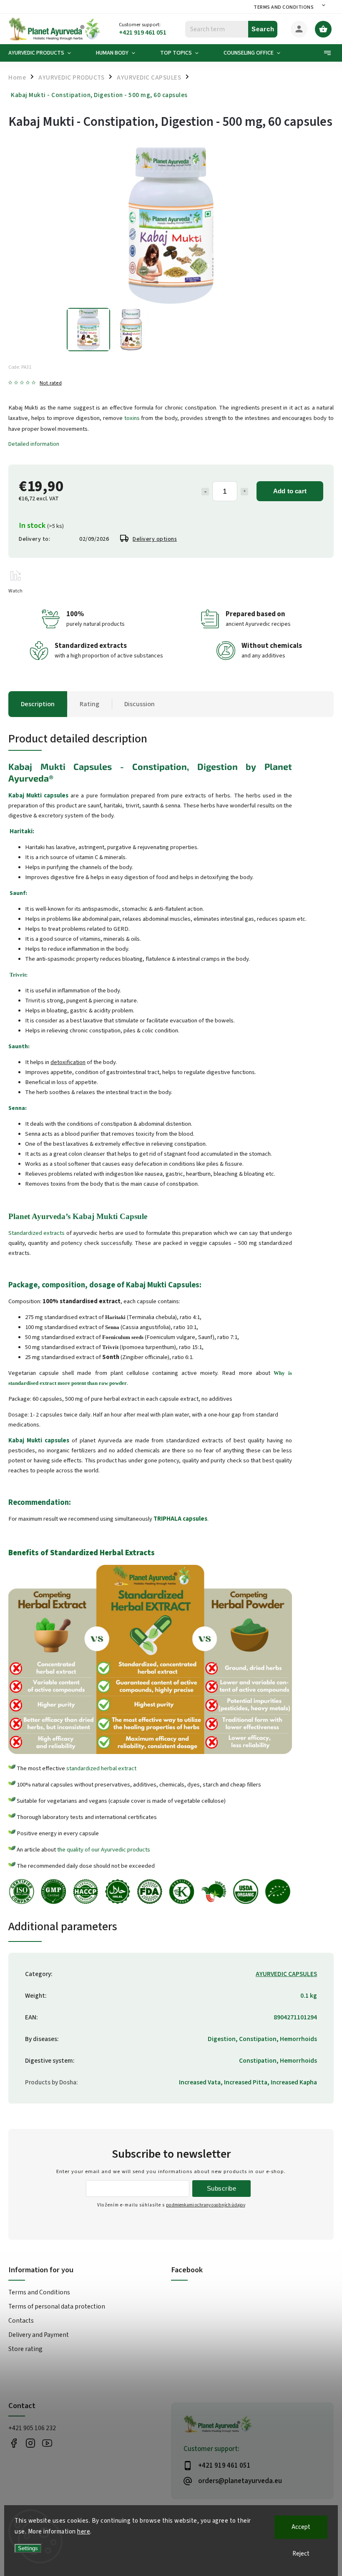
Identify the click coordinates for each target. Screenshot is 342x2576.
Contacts (21, 2321)
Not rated (51, 383)
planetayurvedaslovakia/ (30, 2443)
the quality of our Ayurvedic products (104, 1850)
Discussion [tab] (140, 704)
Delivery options (155, 539)
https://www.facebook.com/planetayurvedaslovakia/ (14, 2443)
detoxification (68, 1062)
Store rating (25, 2349)
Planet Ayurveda (37, 1216)
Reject (301, 2554)
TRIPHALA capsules (180, 1519)
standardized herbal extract (101, 1768)
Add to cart (290, 491)
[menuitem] (46, 53)
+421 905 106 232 (32, 2428)
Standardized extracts (36, 1233)
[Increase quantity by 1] (244, 492)
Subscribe (222, 2188)
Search (263, 29)
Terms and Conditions (284, 7)
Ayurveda (29, 778)
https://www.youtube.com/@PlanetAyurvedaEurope (47, 2443)
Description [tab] (38, 704)
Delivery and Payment (39, 2335)
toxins (132, 418)
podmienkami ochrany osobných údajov (206, 2205)
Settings (28, 2548)
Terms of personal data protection (57, 2306)
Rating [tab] (89, 704)
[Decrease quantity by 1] (205, 492)
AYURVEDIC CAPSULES (286, 1974)
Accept (301, 2527)
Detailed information (34, 444)
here (84, 2532)
